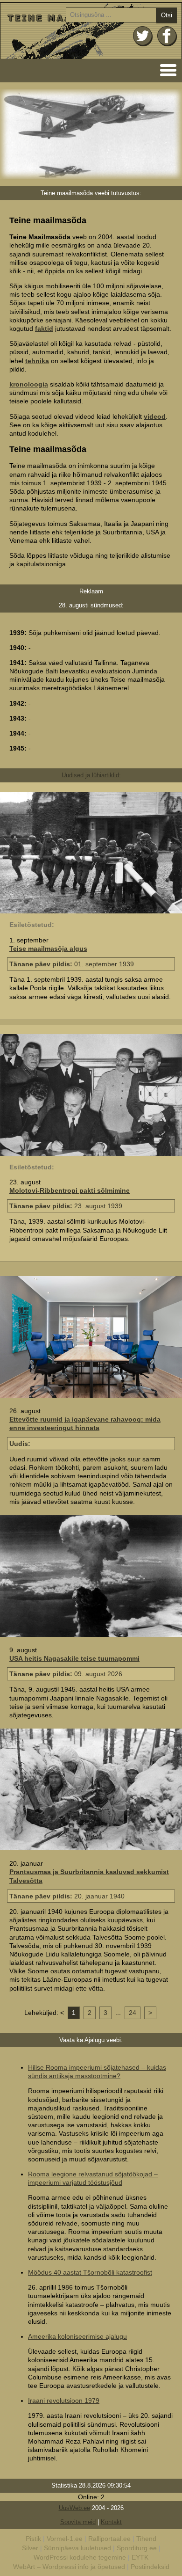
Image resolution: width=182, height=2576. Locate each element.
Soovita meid (78, 2522)
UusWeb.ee (74, 2508)
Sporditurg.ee (137, 2548)
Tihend (146, 2539)
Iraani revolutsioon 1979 (64, 2401)
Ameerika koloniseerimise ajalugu (77, 2336)
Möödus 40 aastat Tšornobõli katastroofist (90, 2272)
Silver (30, 2548)
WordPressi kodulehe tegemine (80, 2557)
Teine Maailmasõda (91, 31)
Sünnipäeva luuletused (77, 2548)
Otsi (167, 15)
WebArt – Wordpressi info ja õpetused (69, 2567)
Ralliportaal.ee (109, 2539)
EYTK (140, 2557)
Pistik (33, 2539)
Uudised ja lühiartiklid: (91, 775)
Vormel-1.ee (65, 2539)
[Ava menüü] (165, 69)
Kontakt (111, 2522)
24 (133, 2013)
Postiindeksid (150, 2567)
